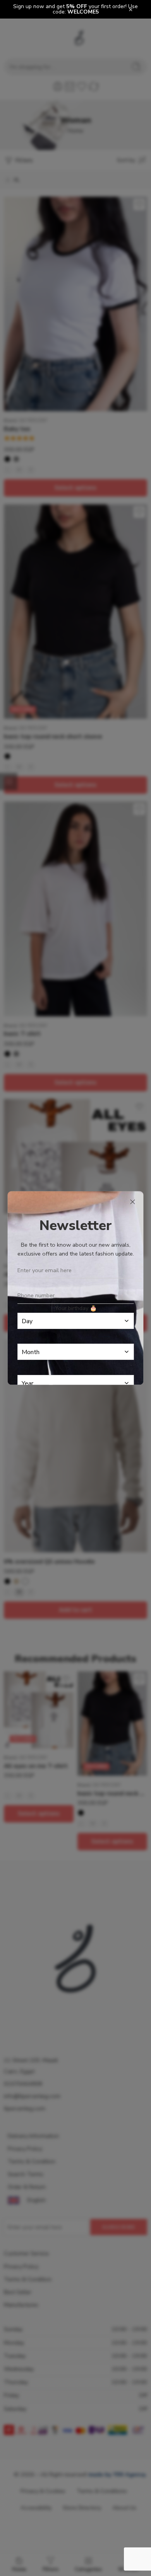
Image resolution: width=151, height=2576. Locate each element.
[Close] (133, 1202)
